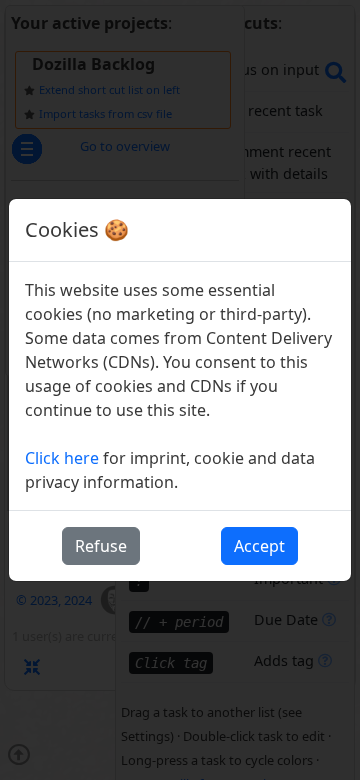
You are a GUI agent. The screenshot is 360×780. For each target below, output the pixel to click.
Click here (62, 458)
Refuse (101, 546)
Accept (259, 546)
